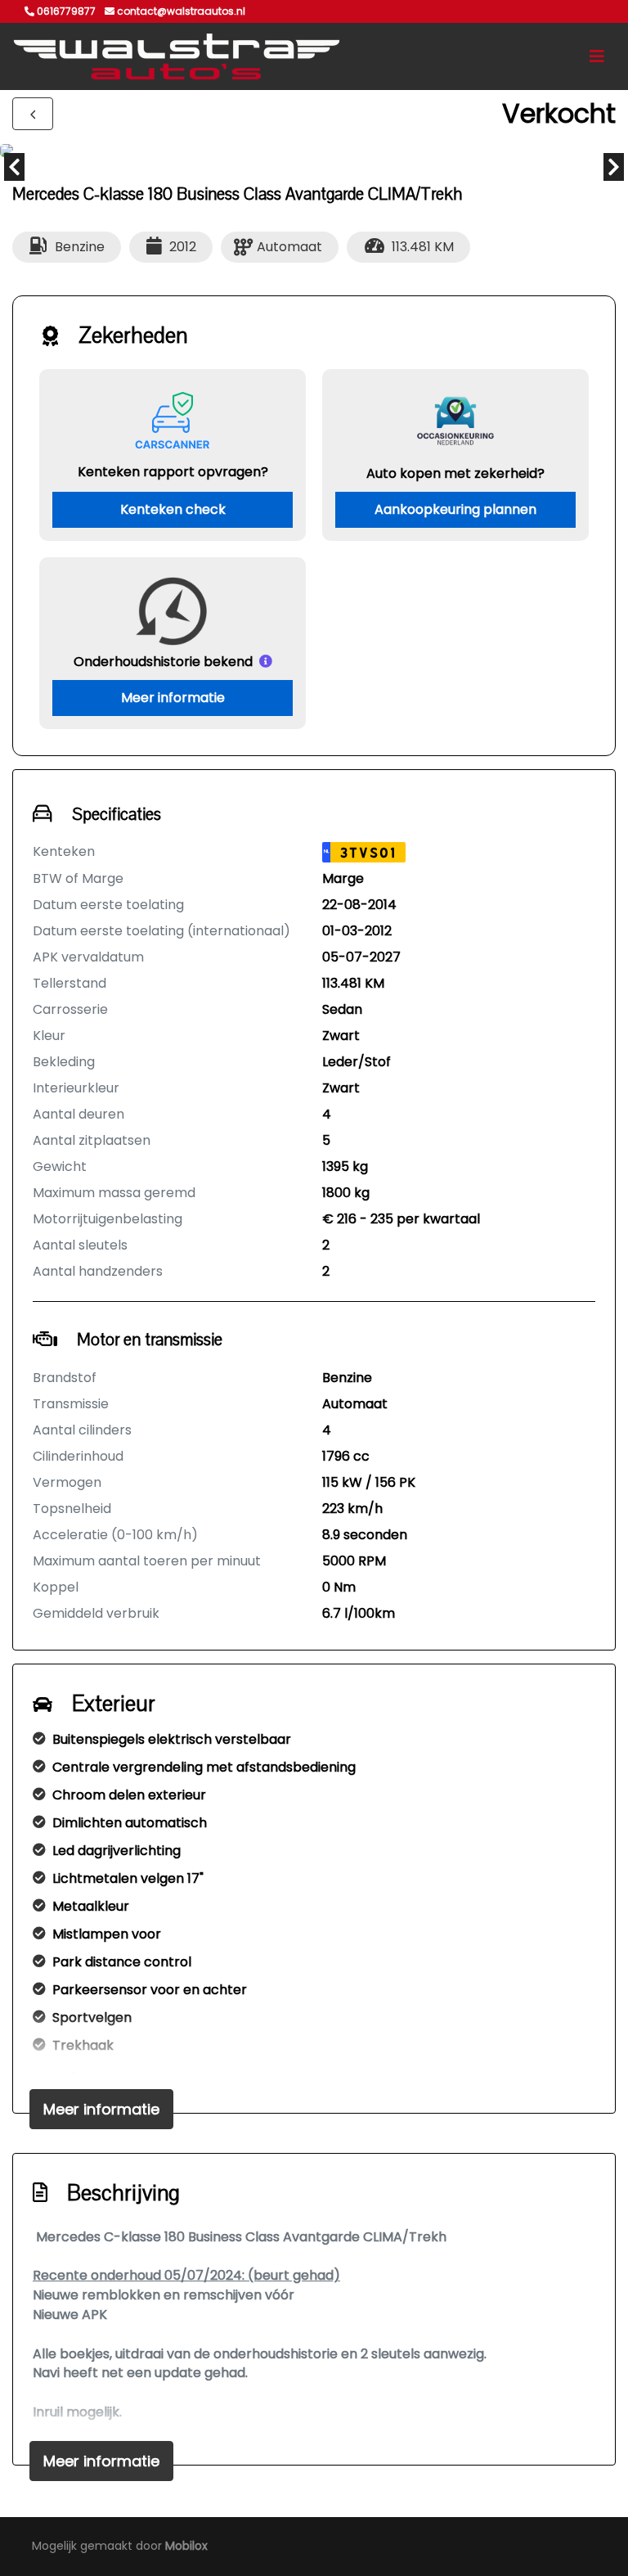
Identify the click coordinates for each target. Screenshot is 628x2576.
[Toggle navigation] (597, 56)
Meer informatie (173, 698)
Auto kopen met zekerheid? (455, 473)
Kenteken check (173, 509)
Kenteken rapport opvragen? (173, 472)
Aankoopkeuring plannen (455, 509)
